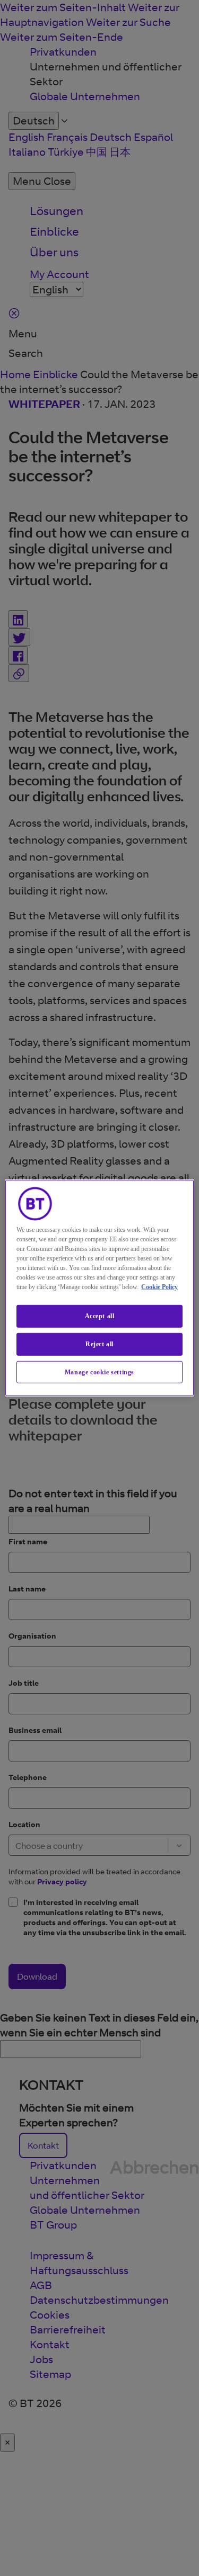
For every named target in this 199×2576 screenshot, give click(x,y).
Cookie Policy (159, 1287)
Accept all (100, 1316)
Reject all (99, 1344)
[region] (99, 1288)
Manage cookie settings (99, 1372)
